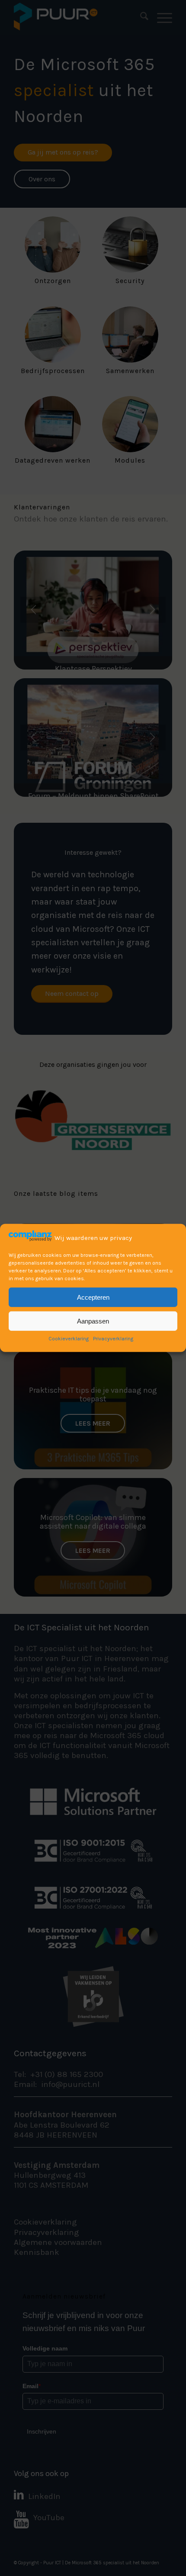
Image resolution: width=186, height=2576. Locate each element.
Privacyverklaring (113, 1339)
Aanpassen (93, 1321)
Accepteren (93, 1297)
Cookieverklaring (69, 1339)
